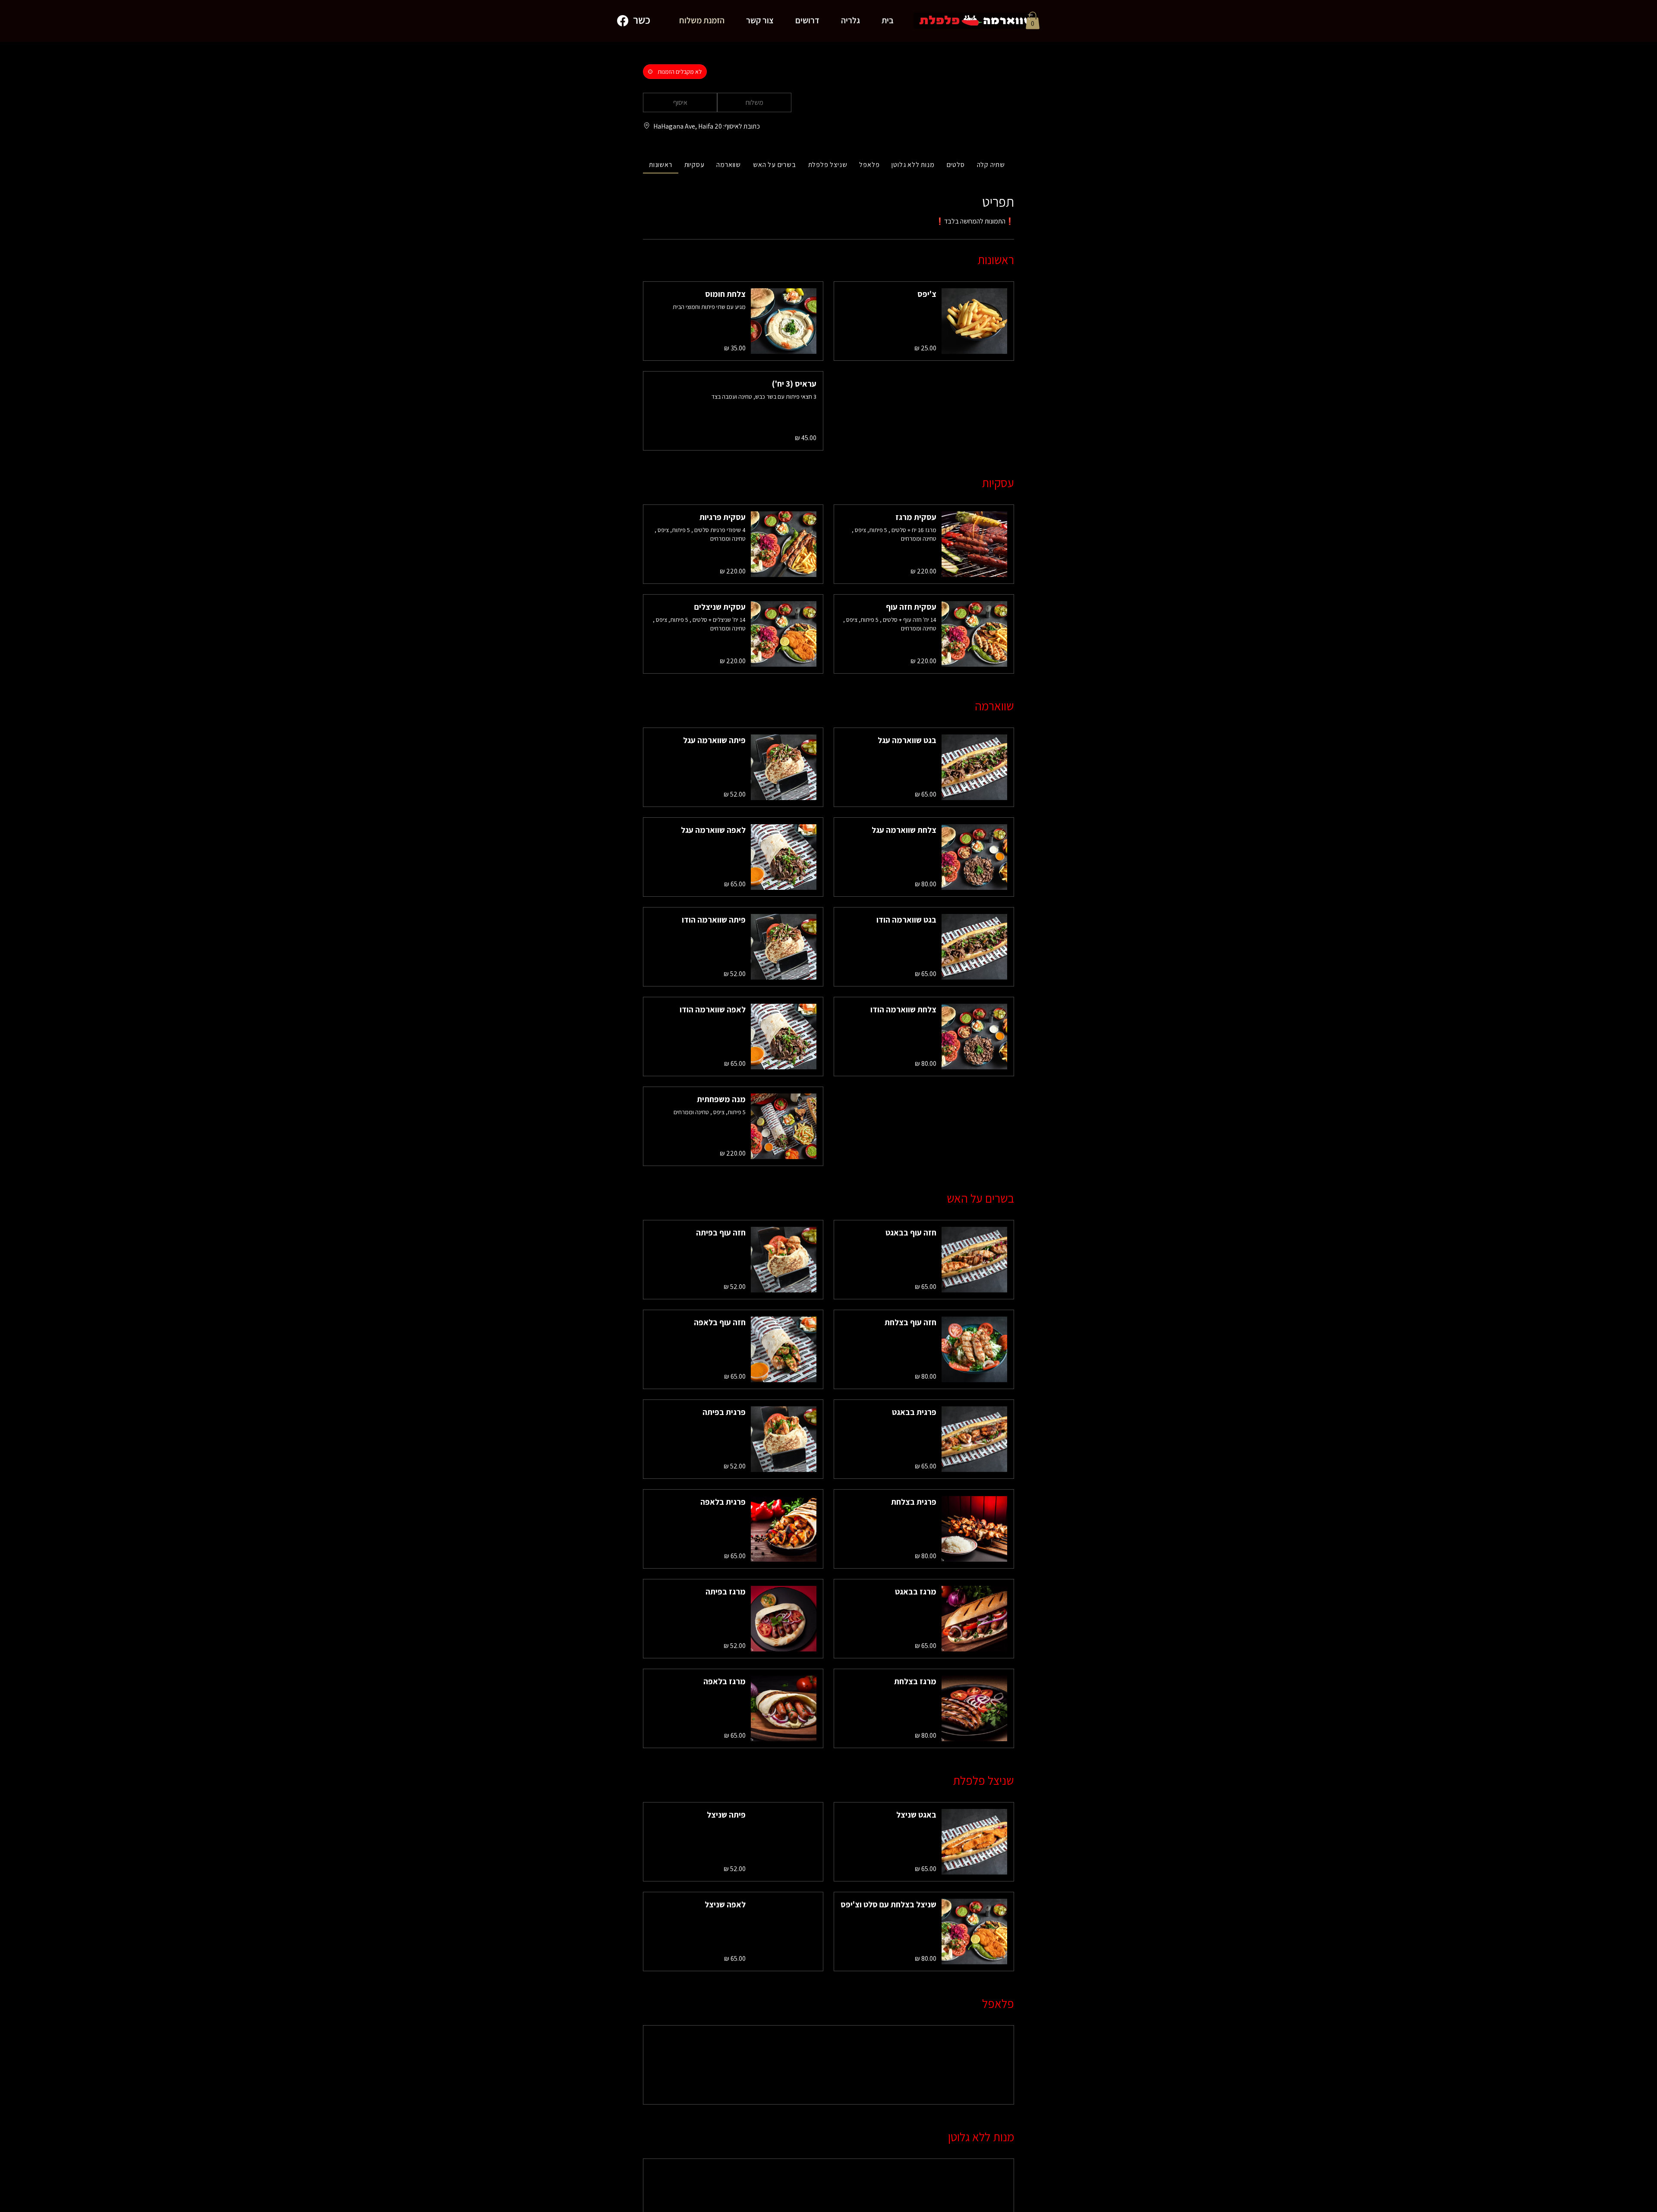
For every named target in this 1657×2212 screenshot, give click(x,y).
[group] (754, 103)
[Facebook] (623, 21)
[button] (1033, 20)
